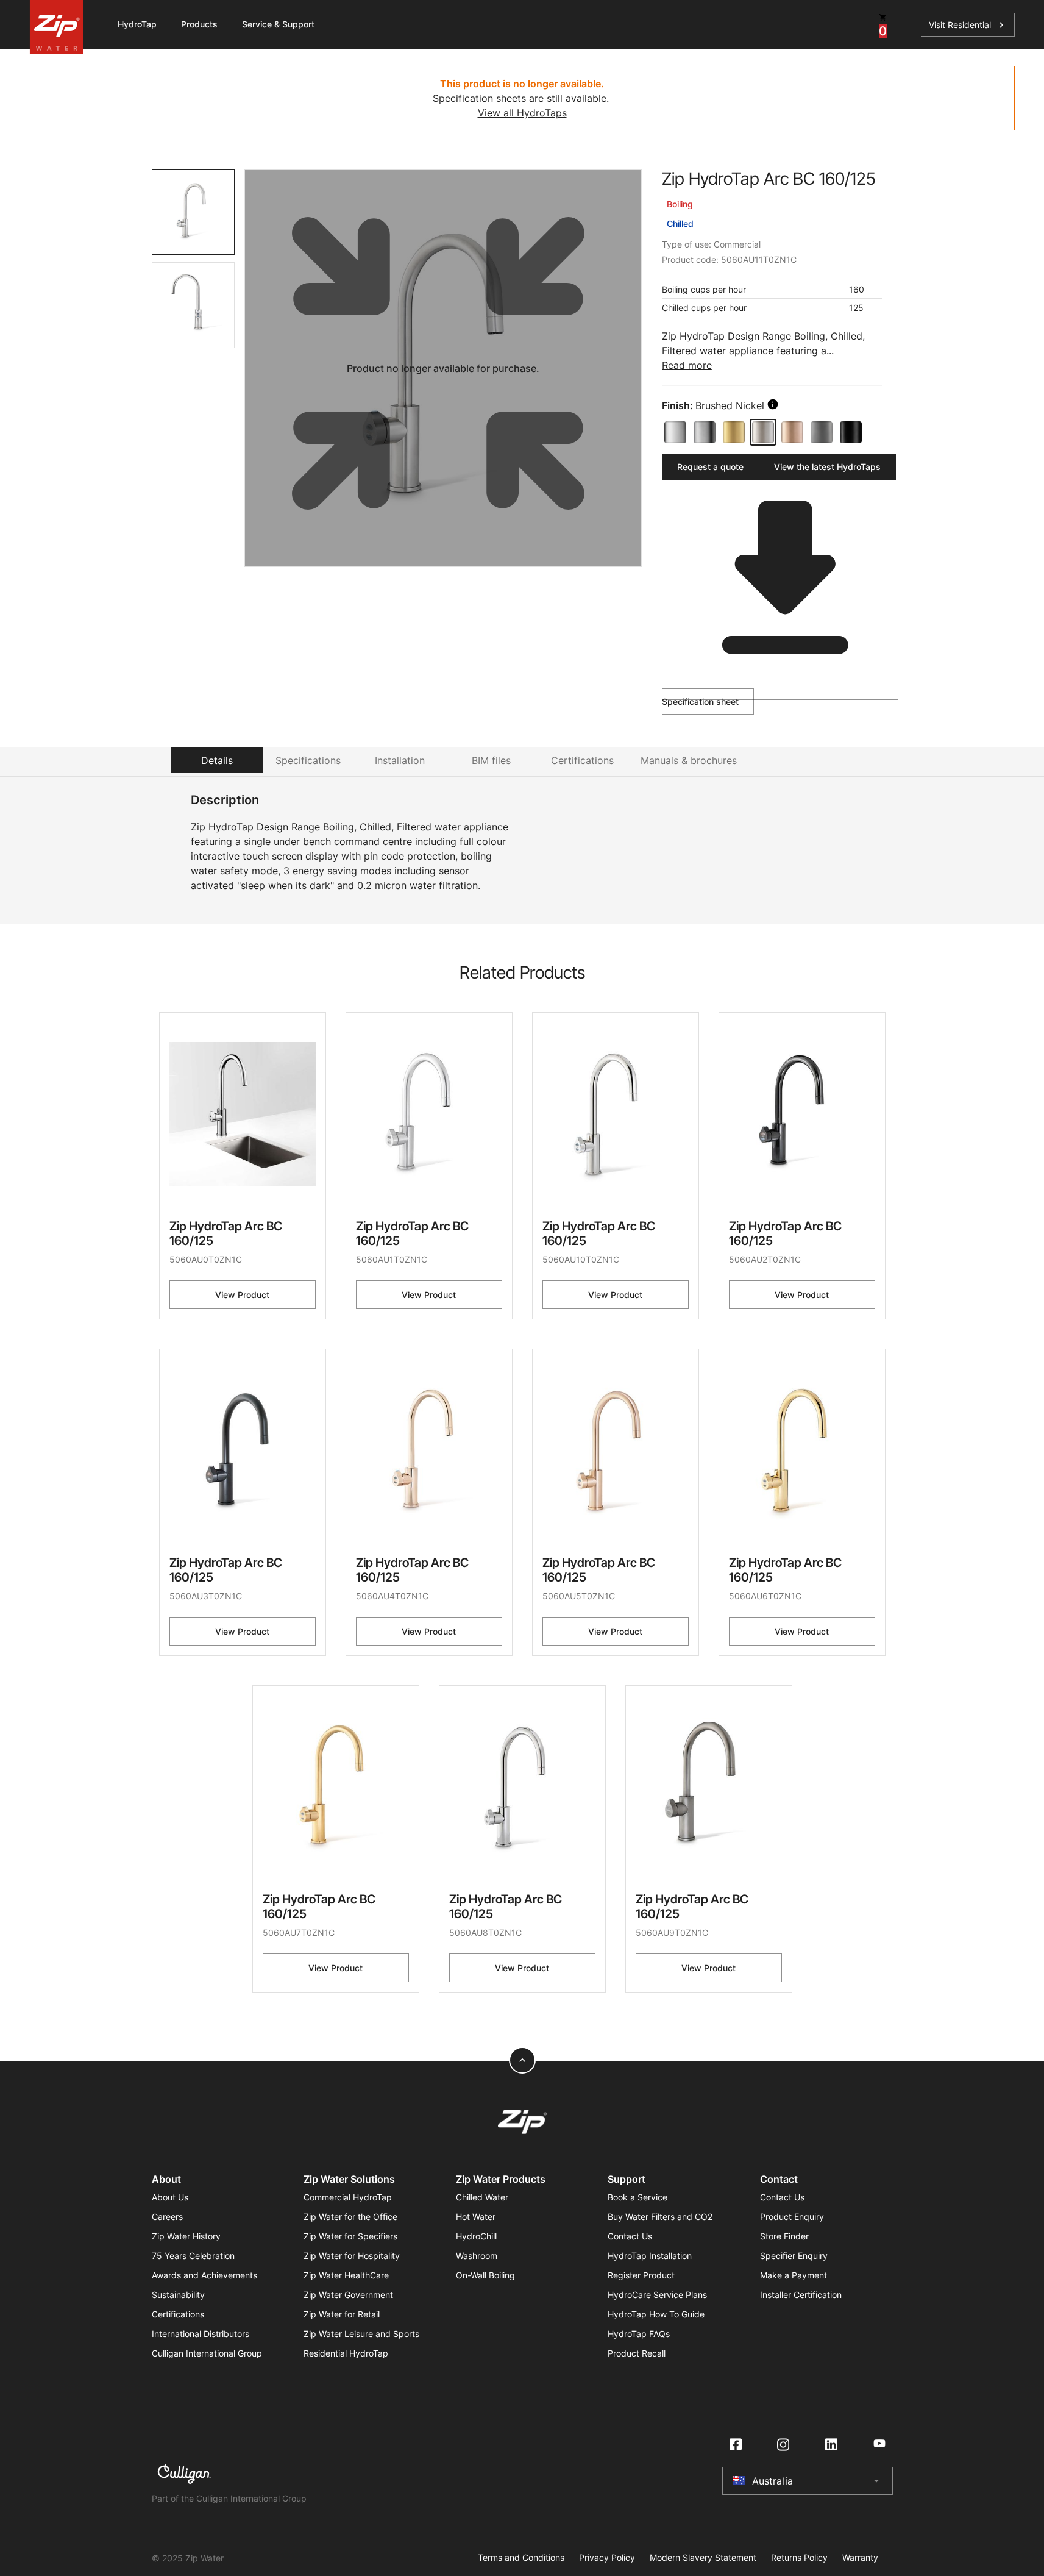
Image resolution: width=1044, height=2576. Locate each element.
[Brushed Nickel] (763, 432)
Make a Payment (794, 2275)
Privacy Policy (607, 2558)
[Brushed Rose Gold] (792, 432)
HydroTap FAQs (639, 2334)
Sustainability (178, 2295)
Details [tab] (217, 760)
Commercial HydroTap (348, 2197)
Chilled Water (482, 2197)
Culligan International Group (207, 2353)
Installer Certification (801, 2295)
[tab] (194, 212)
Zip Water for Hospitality (352, 2256)
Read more (687, 365)
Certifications (178, 2314)
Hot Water (476, 2217)
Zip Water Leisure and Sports (361, 2334)
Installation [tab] (400, 760)
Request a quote (710, 467)
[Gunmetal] (822, 432)
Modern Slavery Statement (703, 2558)
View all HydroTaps (522, 113)
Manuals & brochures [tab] (689, 760)
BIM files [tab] (491, 760)
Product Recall (637, 2353)
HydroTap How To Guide (656, 2314)
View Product (242, 1295)
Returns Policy (799, 2558)
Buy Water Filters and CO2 (660, 2217)
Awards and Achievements (204, 2275)
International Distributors (201, 2334)
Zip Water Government (348, 2295)
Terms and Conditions (521, 2558)
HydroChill (476, 2236)
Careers (167, 2217)
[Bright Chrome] (675, 432)
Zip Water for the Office (350, 2217)
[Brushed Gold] (734, 432)
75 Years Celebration (193, 2256)
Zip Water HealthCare (346, 2275)
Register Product (641, 2275)
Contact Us (630, 2236)
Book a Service (637, 2197)
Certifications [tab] (582, 760)
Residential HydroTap (346, 2353)
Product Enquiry (792, 2217)
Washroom (477, 2256)
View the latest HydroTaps (827, 467)
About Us (170, 2197)
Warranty (860, 2558)
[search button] (773, 404)
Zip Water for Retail (342, 2314)
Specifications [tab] (308, 760)
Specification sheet (700, 701)
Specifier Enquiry (794, 2256)
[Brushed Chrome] (705, 432)
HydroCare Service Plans (657, 2295)
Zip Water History (186, 2236)
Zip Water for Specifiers (350, 2236)
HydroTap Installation (650, 2256)
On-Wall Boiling (485, 2275)
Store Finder (784, 2236)
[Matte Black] (851, 432)
